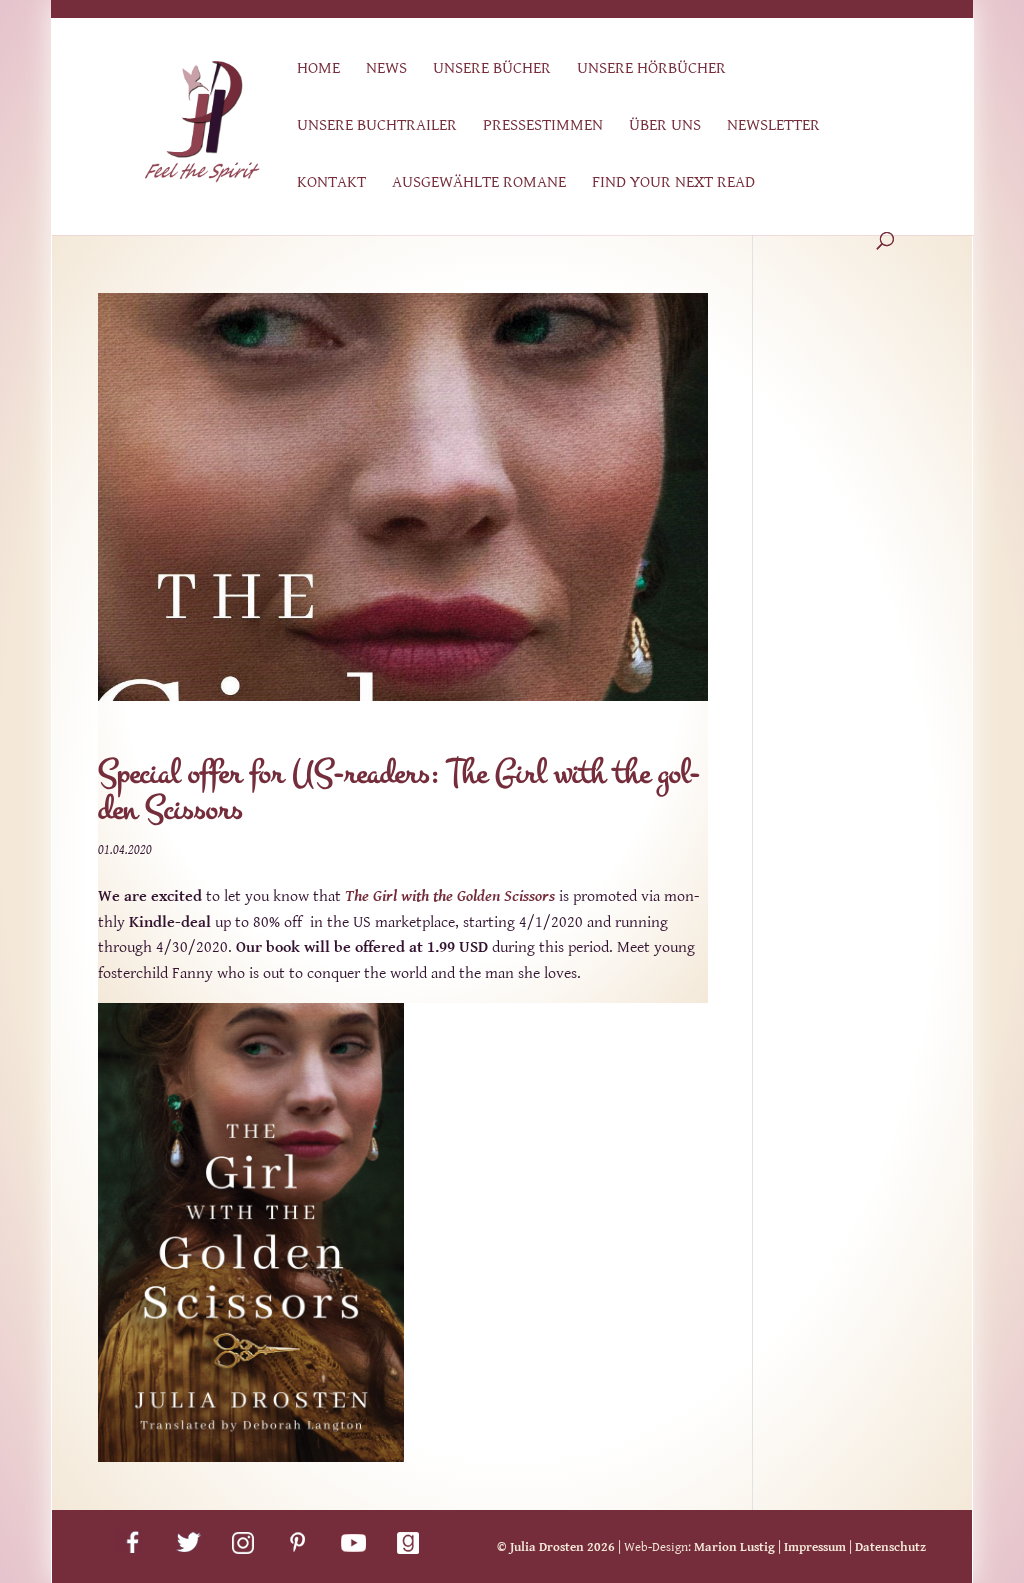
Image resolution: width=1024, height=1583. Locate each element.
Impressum (815, 1547)
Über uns (665, 126)
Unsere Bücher (492, 69)
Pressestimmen (543, 126)
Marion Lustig (734, 1547)
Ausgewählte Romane (479, 183)
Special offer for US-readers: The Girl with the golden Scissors (399, 791)
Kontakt (331, 183)
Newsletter (773, 126)
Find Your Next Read (673, 183)
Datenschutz (890, 1547)
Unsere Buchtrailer (377, 126)
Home (318, 69)
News (386, 69)
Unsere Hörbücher (651, 69)
